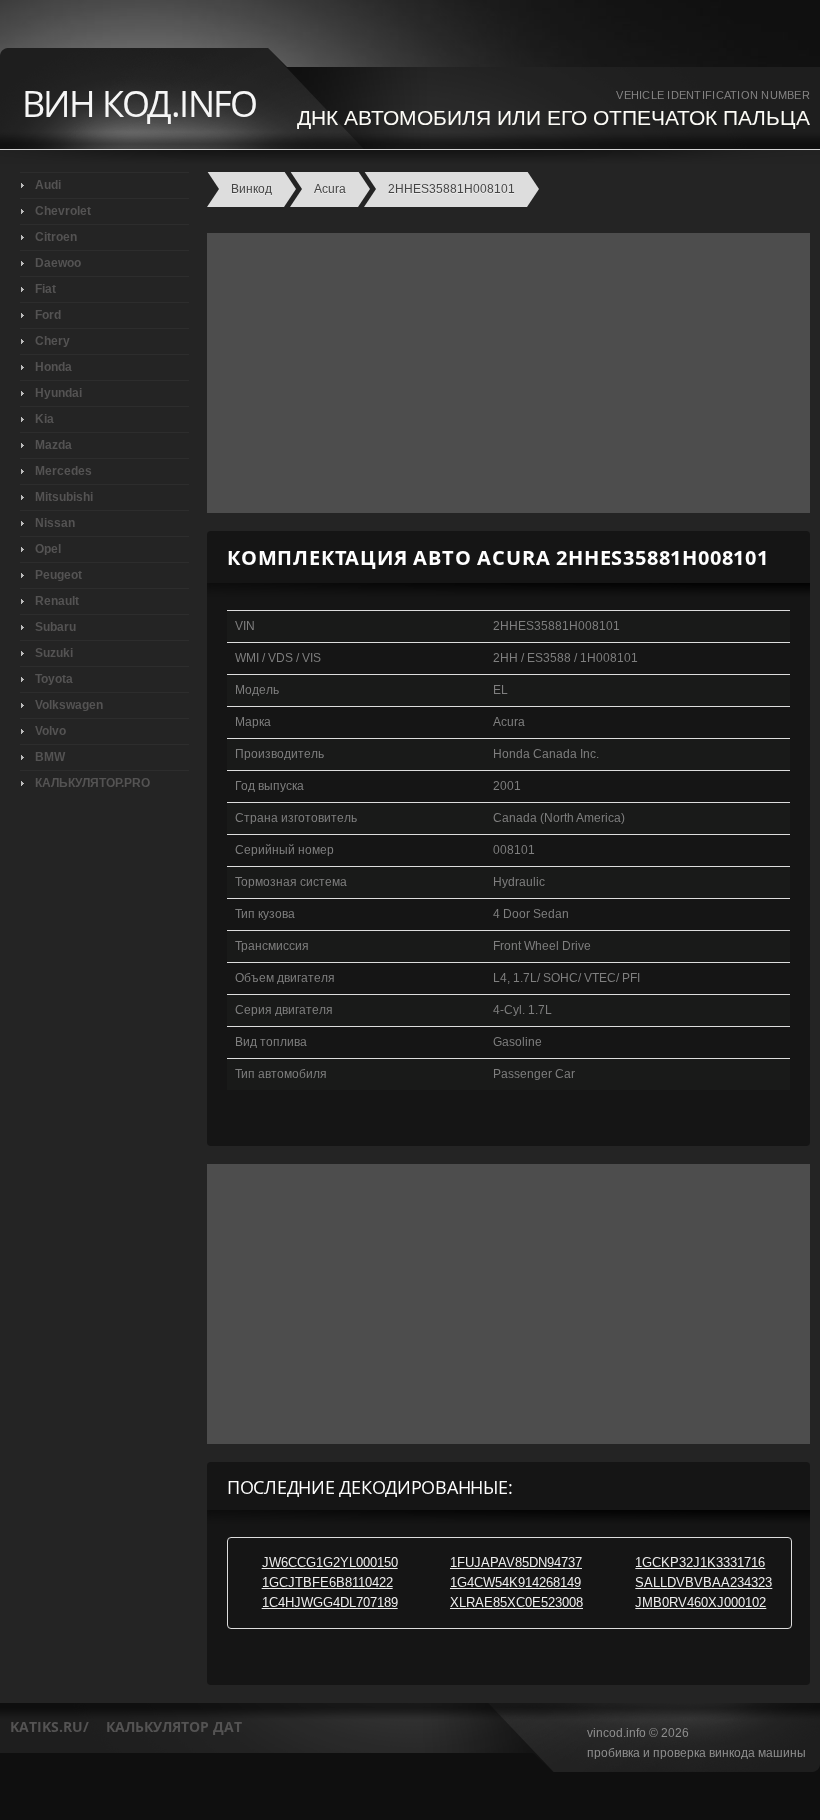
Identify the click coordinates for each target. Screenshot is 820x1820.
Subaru (55, 627)
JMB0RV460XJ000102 (700, 1602)
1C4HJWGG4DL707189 (330, 1602)
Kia (44, 419)
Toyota (54, 679)
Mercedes (63, 471)
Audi (48, 185)
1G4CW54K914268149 (515, 1582)
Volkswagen (69, 705)
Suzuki (54, 653)
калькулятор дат (174, 1726)
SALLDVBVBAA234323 (703, 1582)
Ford (48, 315)
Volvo (50, 731)
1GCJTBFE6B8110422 (327, 1582)
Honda (53, 367)
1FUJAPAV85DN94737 (516, 1562)
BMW (50, 757)
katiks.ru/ (49, 1726)
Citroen (56, 237)
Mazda (53, 445)
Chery (52, 341)
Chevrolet (63, 211)
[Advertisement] (503, 373)
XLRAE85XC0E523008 (516, 1602)
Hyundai (58, 393)
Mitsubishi (64, 497)
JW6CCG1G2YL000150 (330, 1562)
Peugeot (58, 575)
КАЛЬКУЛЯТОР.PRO (92, 783)
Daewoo (58, 263)
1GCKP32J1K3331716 (700, 1562)
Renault (57, 601)
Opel (48, 549)
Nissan (55, 523)
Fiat (45, 289)
